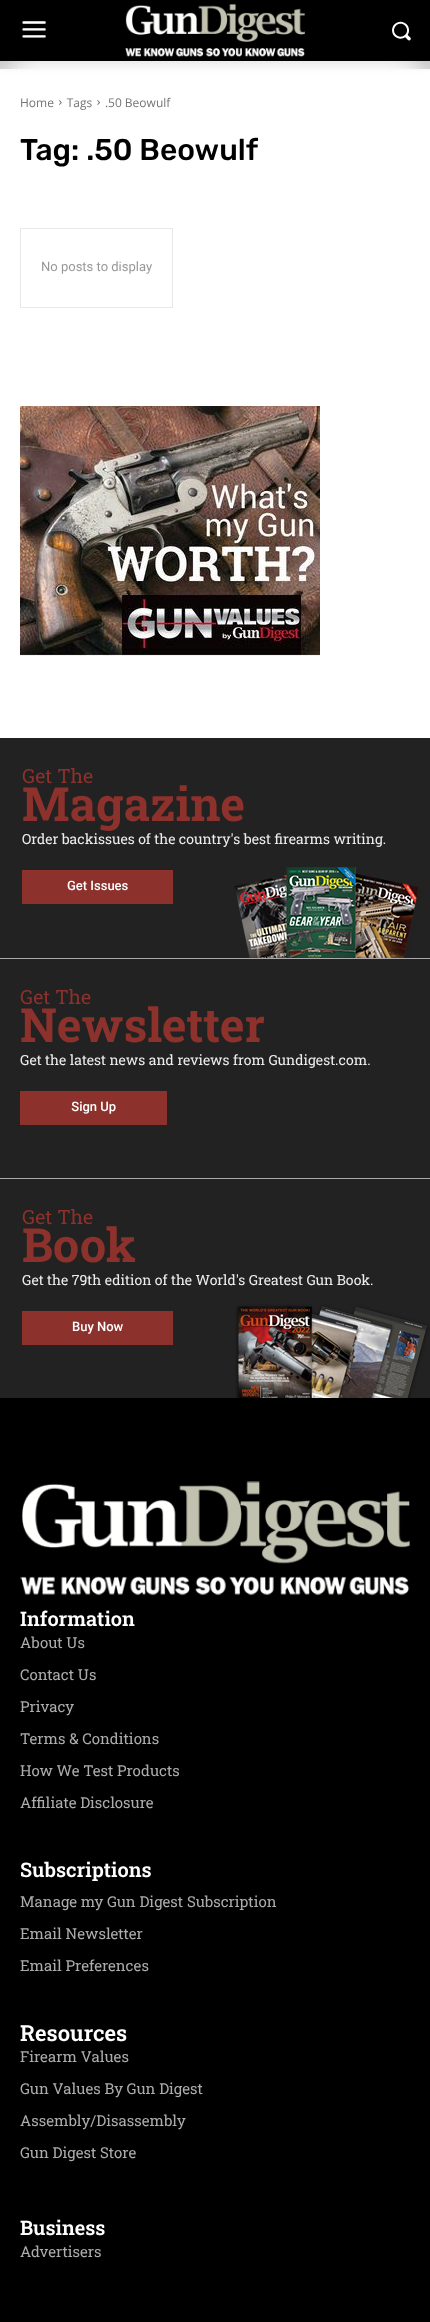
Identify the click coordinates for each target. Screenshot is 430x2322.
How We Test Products (100, 1771)
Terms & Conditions (89, 1739)
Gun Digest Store (78, 2153)
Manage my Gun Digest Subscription (148, 1902)
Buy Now (97, 1327)
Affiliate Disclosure (87, 1803)
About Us (52, 1643)
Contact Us (58, 1675)
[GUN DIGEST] (215, 30)
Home (37, 102)
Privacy (47, 1707)
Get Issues (97, 886)
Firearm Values (74, 2057)
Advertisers (61, 2252)
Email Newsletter (81, 1934)
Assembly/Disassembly (103, 2121)
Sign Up (93, 1107)
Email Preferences (84, 1966)
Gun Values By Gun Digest (111, 2089)
